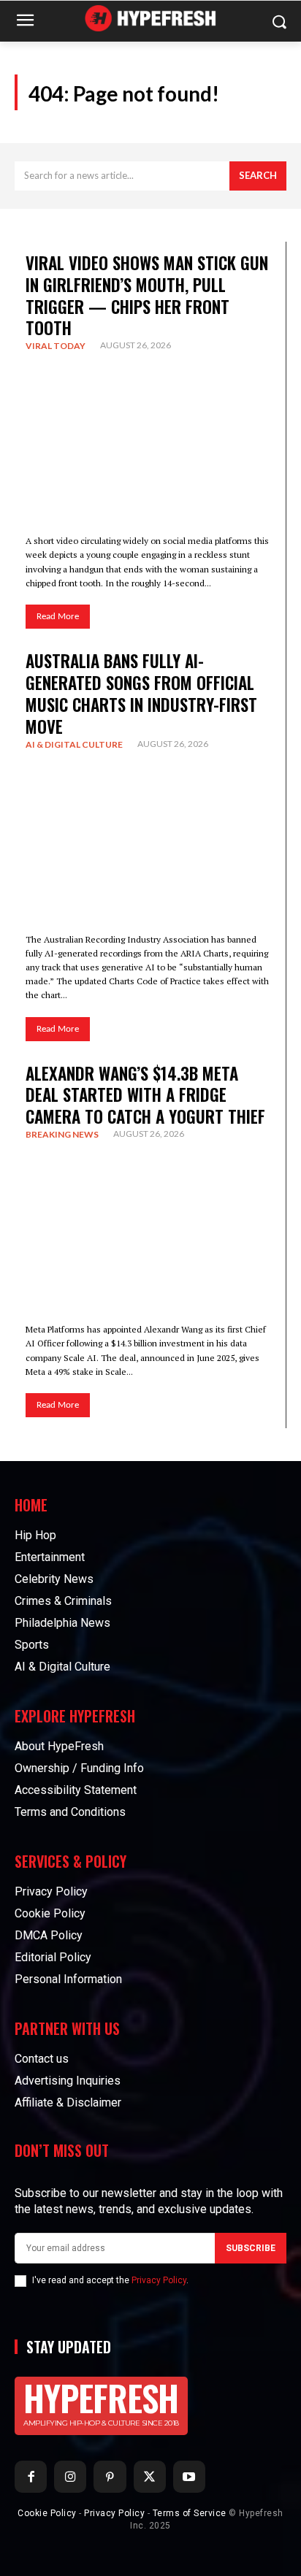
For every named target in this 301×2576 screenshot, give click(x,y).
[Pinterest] (110, 2477)
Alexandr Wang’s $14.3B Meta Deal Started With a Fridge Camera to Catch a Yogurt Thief (145, 1095)
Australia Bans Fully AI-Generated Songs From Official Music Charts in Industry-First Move (141, 694)
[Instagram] (70, 2477)
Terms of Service (190, 2513)
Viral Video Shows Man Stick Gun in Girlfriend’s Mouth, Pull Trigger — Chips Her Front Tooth (147, 296)
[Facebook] (31, 2477)
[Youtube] (189, 2477)
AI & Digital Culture (74, 744)
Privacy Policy (159, 2280)
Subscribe (251, 2248)
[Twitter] (150, 2477)
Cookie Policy (47, 2513)
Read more (58, 617)
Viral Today (56, 346)
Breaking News (62, 1134)
